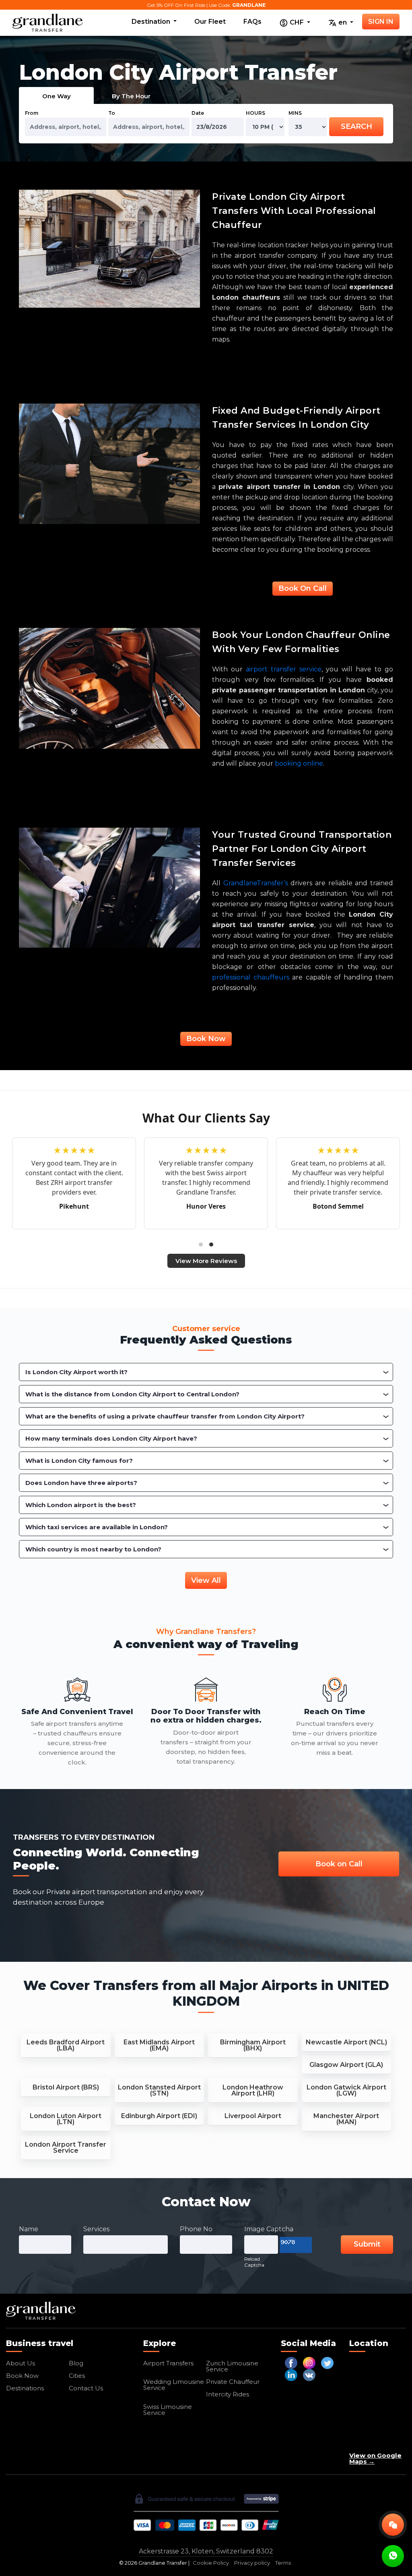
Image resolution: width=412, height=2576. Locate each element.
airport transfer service (284, 669)
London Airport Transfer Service (66, 2147)
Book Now (206, 1039)
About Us (21, 2363)
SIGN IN (381, 22)
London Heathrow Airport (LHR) (253, 2090)
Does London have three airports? (81, 1483)
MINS (295, 113)
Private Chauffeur (233, 2382)
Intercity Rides (228, 2394)
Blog (76, 2363)
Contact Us (86, 2388)
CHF (297, 22)
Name (29, 2229)
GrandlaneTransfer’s (256, 883)
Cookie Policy (211, 2563)
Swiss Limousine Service (168, 2410)
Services (96, 2229)
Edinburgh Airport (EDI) (159, 2116)
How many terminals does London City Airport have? (111, 1438)
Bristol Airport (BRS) (66, 2087)
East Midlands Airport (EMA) (159, 2045)
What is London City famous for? (79, 1461)
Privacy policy (252, 2563)
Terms (283, 2563)
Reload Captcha (254, 2262)
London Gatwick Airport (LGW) (346, 2090)
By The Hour (131, 96)
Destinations (25, 2388)
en (343, 22)
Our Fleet (210, 22)
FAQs (252, 22)
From (32, 113)
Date (198, 113)
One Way (57, 96)
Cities (77, 2376)
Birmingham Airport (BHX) (253, 2045)
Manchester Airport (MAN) (346, 2119)
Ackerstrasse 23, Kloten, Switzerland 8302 (206, 2551)
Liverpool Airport (253, 2116)
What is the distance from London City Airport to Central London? (132, 1394)
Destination (152, 22)
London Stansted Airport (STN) (159, 2090)
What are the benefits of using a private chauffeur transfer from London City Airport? (165, 1416)
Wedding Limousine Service (174, 2385)
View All (206, 1580)
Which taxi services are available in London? (97, 1527)
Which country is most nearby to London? (93, 1549)
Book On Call (303, 588)
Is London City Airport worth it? (76, 1372)
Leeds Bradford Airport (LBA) (66, 2045)
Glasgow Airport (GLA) (346, 2065)
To (112, 113)
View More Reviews (206, 1261)
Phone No (196, 2229)
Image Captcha (269, 2229)
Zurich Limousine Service (232, 2366)
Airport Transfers (168, 2363)
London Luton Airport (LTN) (66, 2119)
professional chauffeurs (251, 977)
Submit (367, 2244)
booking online (299, 763)
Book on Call (339, 1864)
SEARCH (356, 126)
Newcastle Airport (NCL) (346, 2042)
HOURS (255, 113)
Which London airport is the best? (81, 1505)
